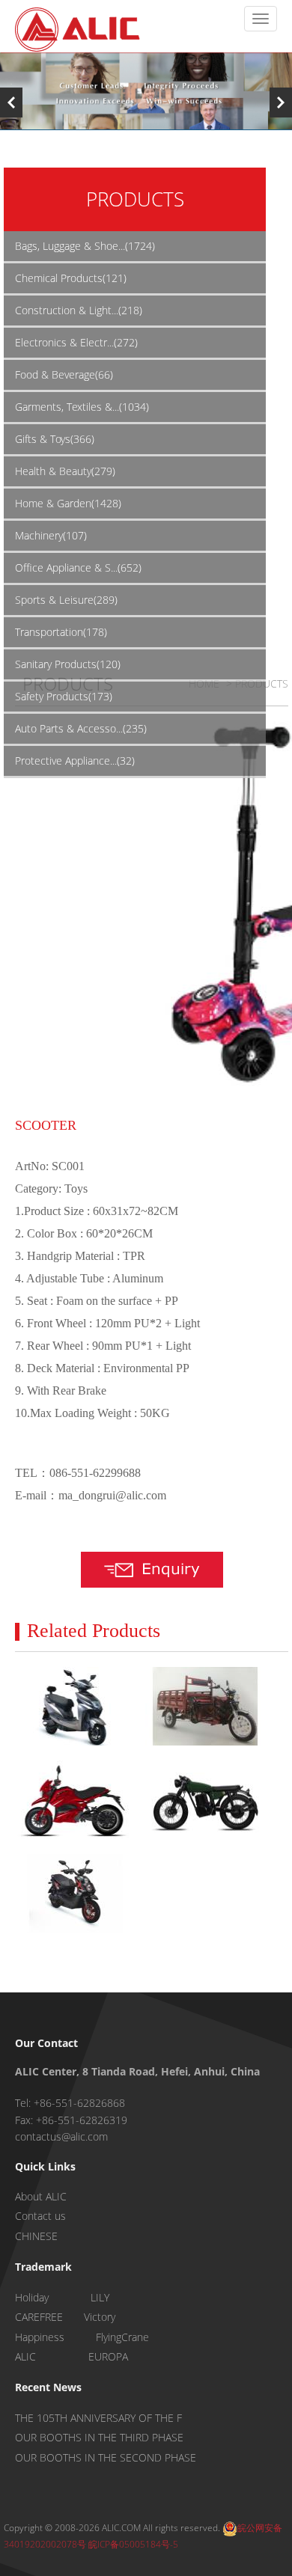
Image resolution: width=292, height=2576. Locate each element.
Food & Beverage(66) (64, 374)
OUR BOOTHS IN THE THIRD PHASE (99, 2437)
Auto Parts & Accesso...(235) (81, 728)
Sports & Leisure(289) (66, 600)
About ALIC (41, 2196)
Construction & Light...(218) (79, 310)
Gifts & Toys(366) (55, 439)
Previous (11, 103)
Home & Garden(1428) (68, 503)
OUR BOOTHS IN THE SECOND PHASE (106, 2457)
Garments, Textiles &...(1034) (82, 407)
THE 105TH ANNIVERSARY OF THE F (98, 2418)
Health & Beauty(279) (65, 471)
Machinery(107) (51, 535)
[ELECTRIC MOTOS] (74, 1800)
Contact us (40, 2216)
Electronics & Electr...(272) (76, 342)
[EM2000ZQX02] (205, 1706)
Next (281, 103)
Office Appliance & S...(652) (78, 567)
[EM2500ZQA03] (74, 1706)
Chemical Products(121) (71, 278)
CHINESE (36, 2236)
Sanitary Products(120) (68, 664)
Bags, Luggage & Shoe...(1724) (85, 246)
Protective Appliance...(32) (75, 761)
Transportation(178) (61, 632)
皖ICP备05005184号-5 (133, 2544)
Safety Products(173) (64, 696)
